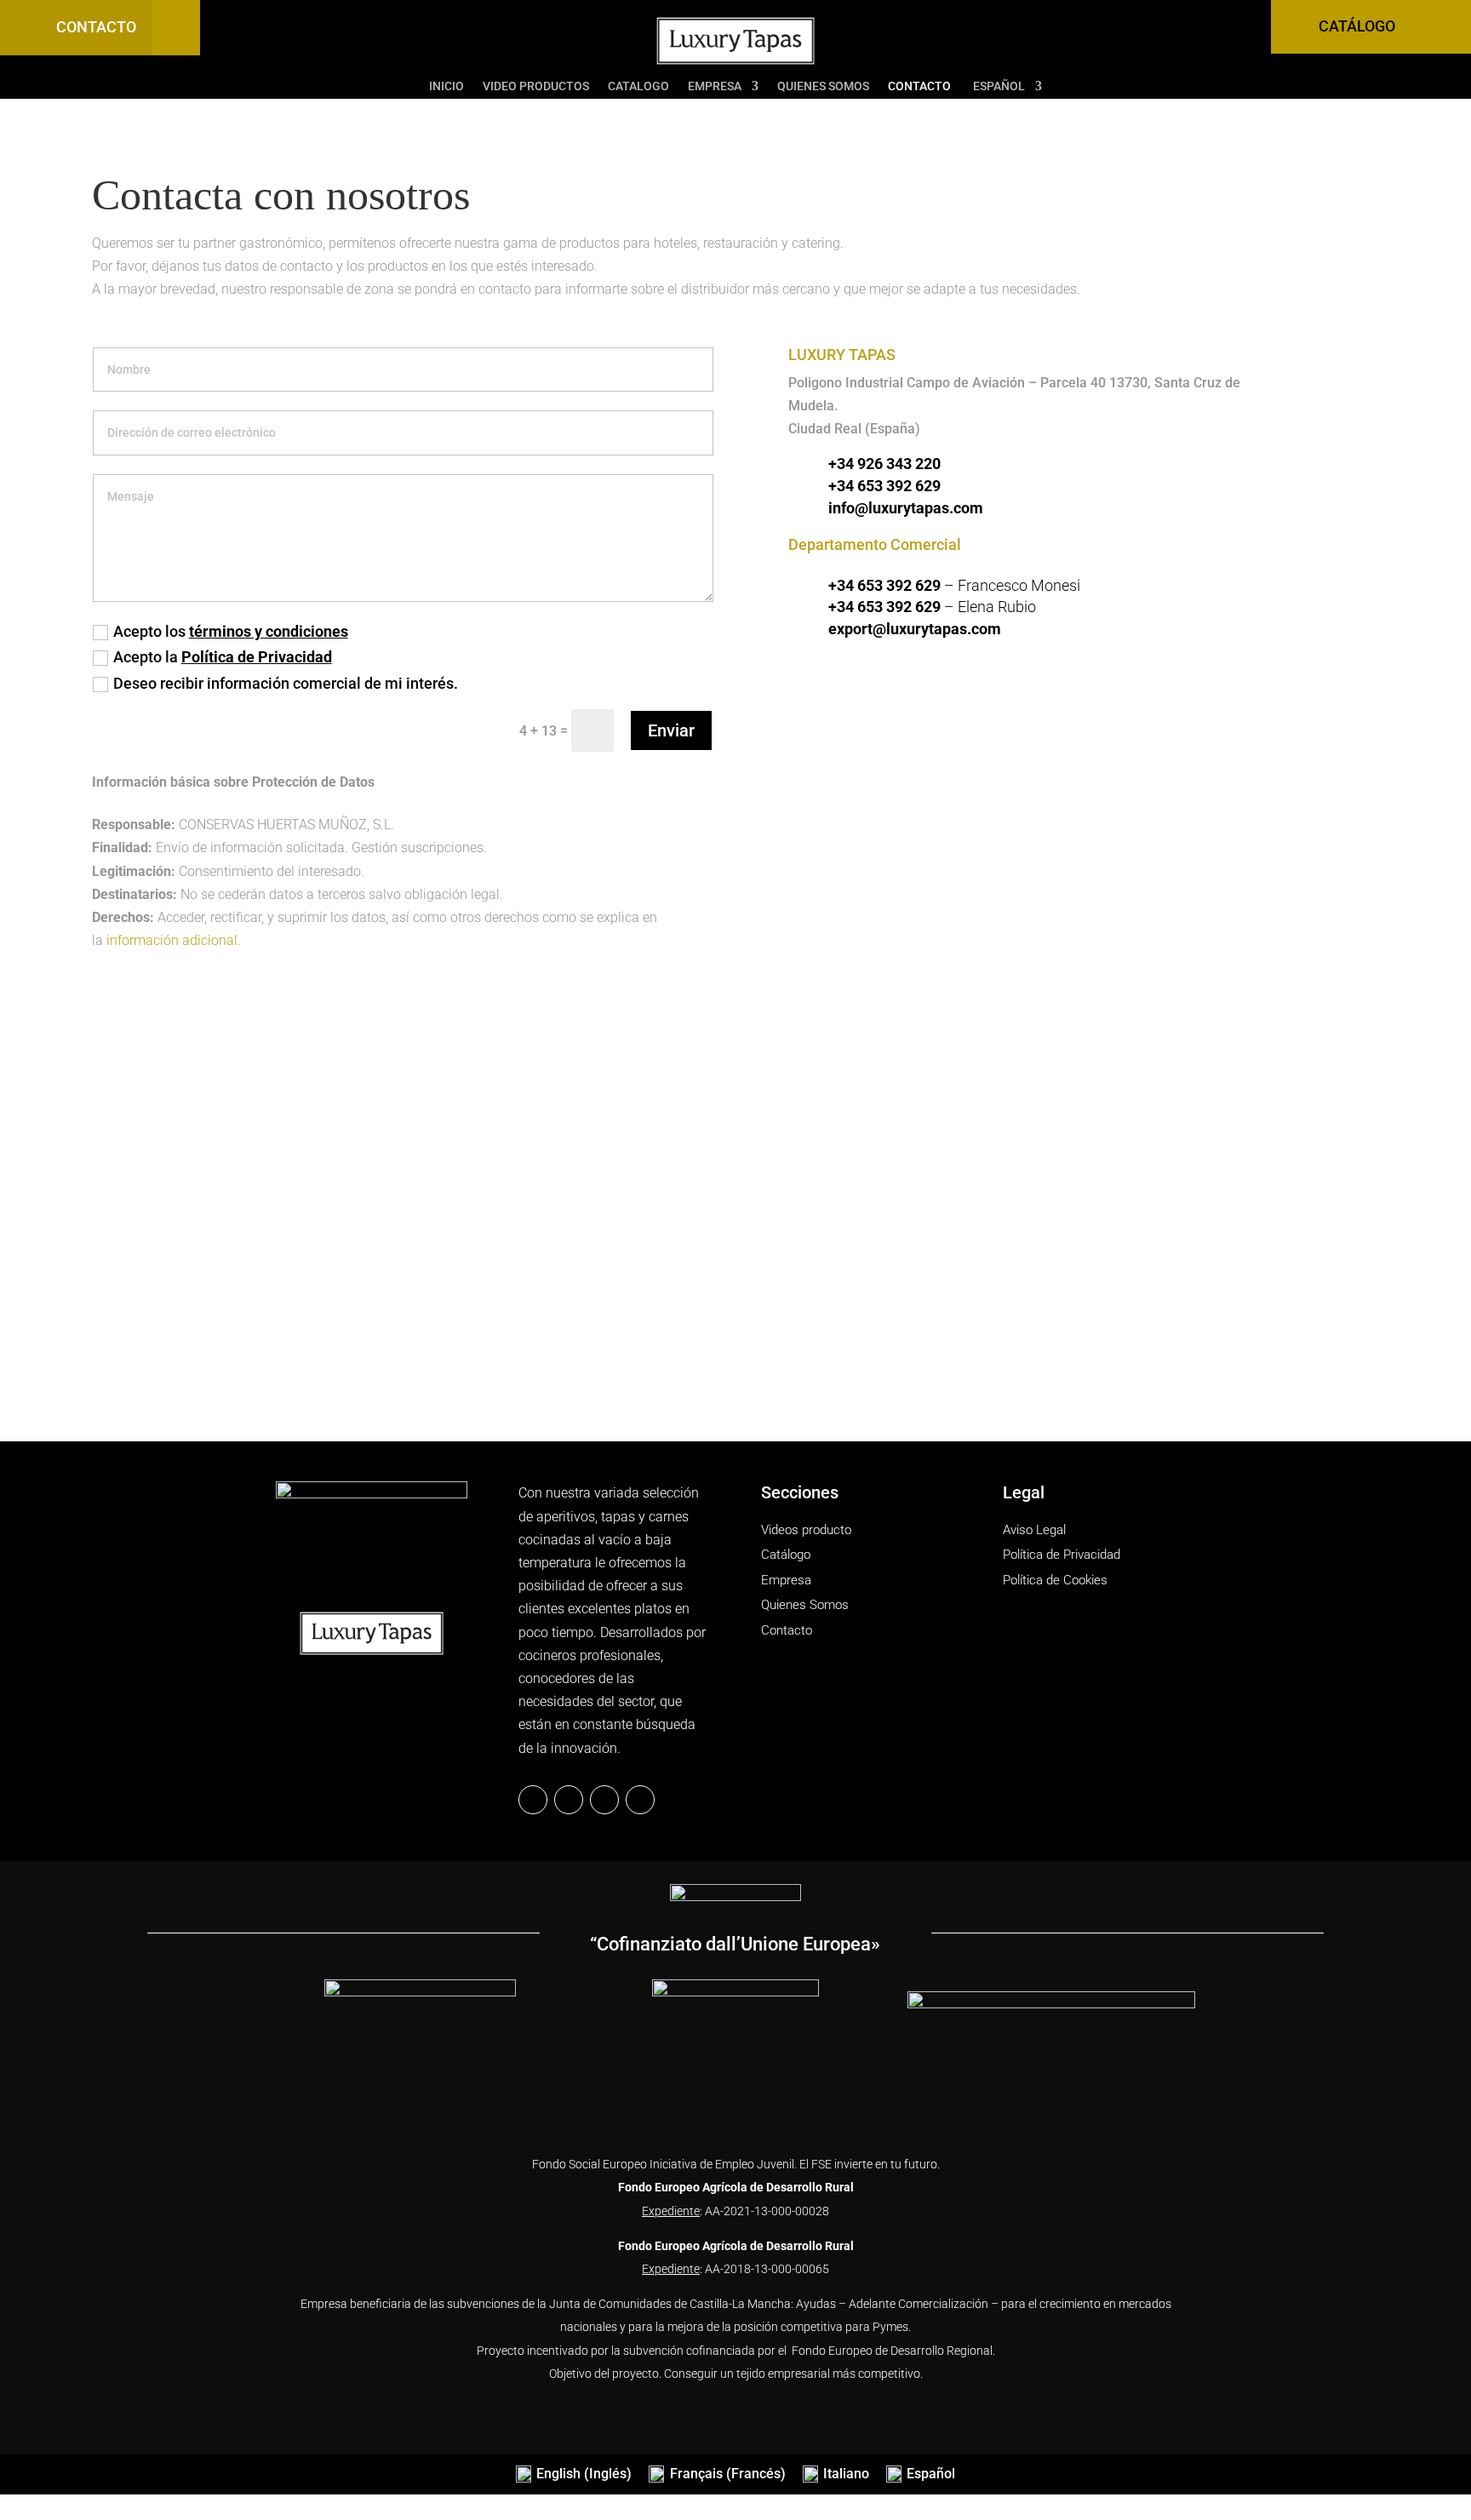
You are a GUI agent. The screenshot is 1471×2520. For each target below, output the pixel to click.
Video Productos (536, 86)
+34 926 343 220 (884, 464)
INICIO (446, 86)
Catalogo (638, 86)
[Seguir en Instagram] (604, 1800)
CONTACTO (96, 27)
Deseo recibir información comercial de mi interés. (286, 683)
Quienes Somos (823, 86)
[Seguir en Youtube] (640, 1800)
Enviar (671, 730)
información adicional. (174, 940)
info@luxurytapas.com (906, 508)
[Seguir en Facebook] (533, 1800)
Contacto (919, 86)
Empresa (715, 86)
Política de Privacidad (257, 657)
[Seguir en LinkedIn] (569, 1800)
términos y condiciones (269, 631)
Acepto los (231, 631)
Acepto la (223, 657)
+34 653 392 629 (884, 486)
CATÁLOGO (1357, 26)
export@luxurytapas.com (915, 629)
